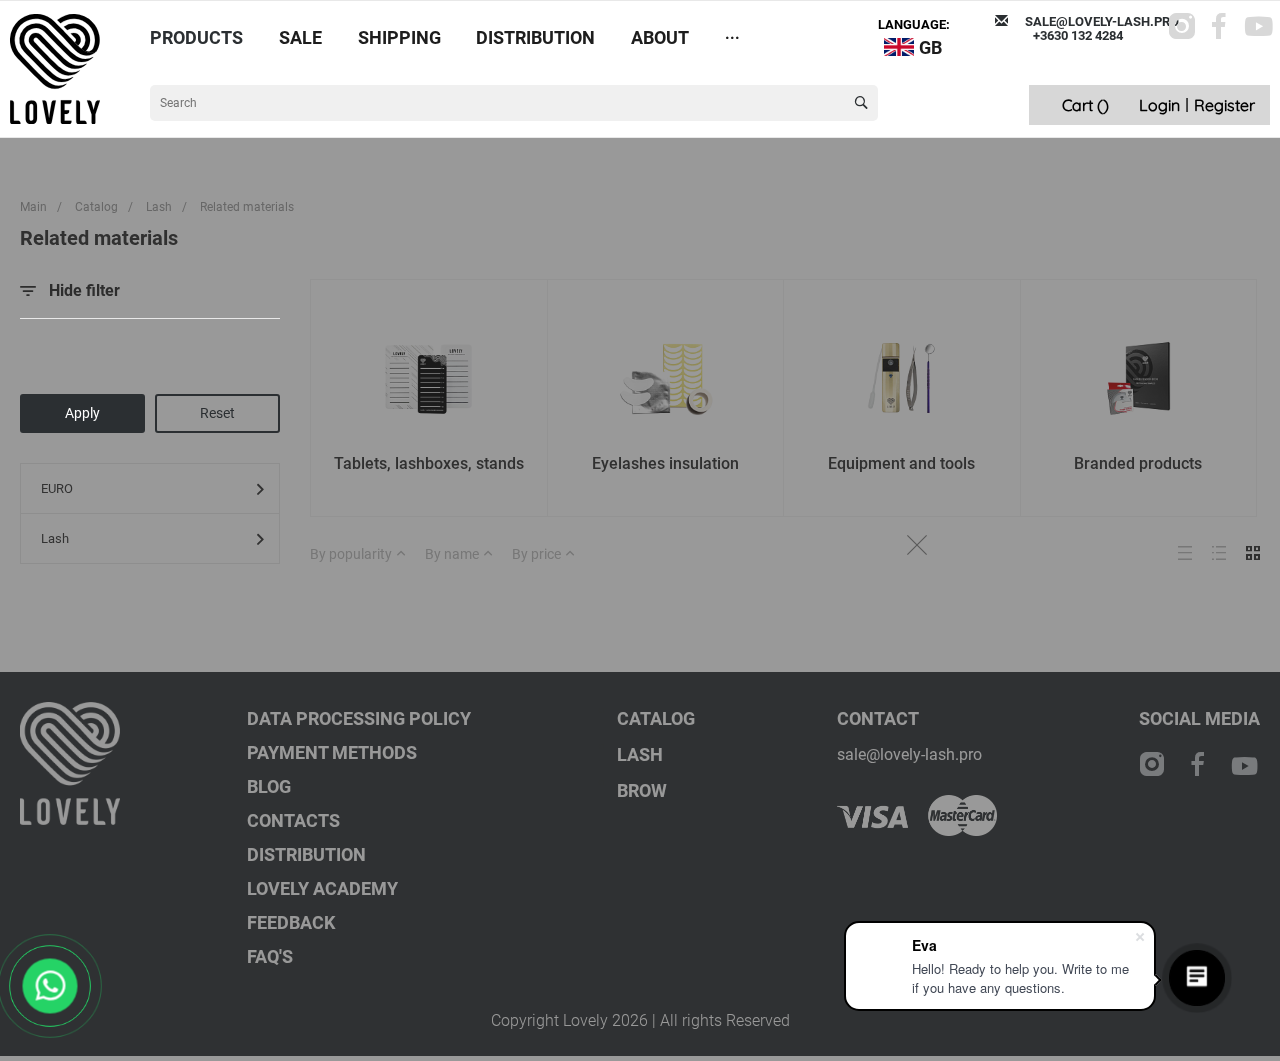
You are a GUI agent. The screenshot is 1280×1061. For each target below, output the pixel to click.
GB (930, 47)
